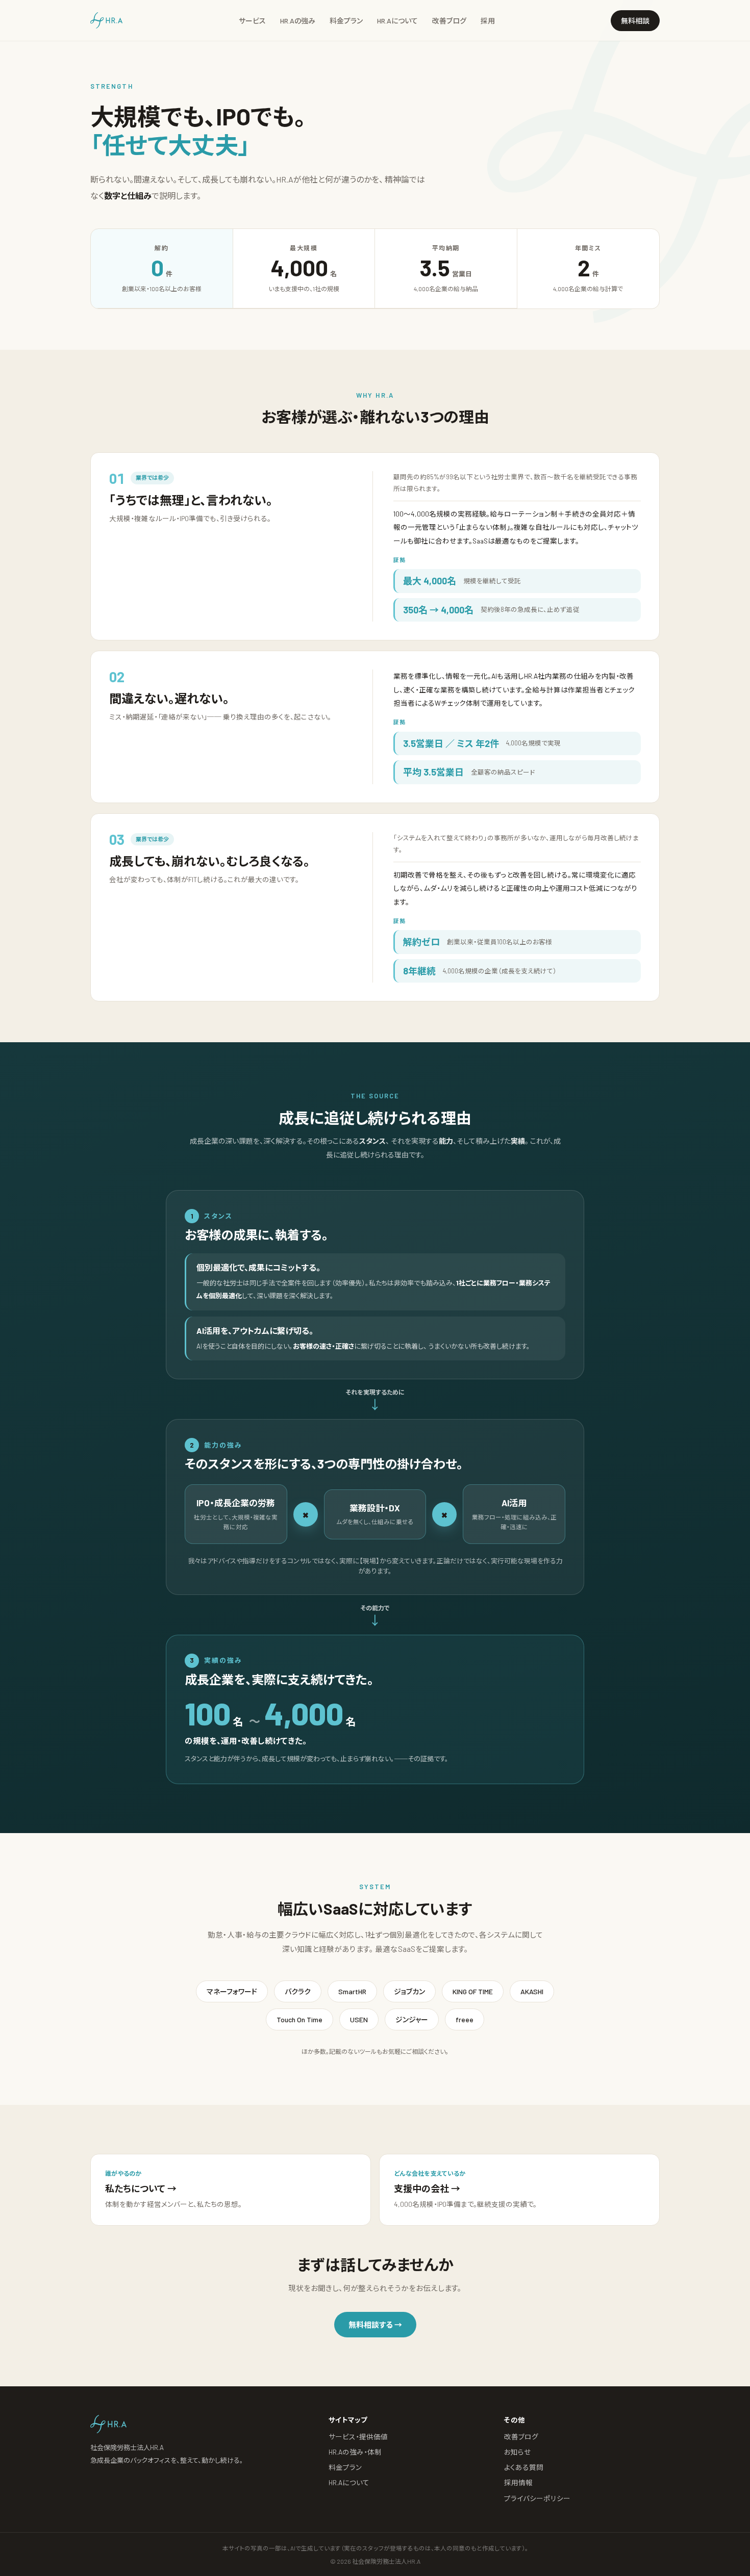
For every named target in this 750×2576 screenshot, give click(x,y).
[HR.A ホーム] (106, 20)
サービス (252, 21)
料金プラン (346, 21)
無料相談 (635, 21)
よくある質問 (524, 2467)
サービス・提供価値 (358, 2437)
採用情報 (518, 2482)
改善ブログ (449, 21)
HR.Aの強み (298, 21)
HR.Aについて (397, 21)
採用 (488, 21)
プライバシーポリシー (537, 2498)
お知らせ (518, 2452)
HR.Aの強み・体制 (355, 2452)
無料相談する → (375, 2325)
